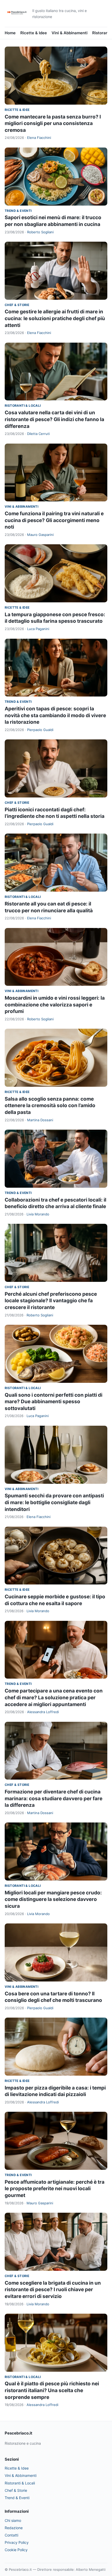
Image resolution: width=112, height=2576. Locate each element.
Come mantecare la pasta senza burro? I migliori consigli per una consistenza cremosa (53, 123)
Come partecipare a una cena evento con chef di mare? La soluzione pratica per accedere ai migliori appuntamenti (54, 1697)
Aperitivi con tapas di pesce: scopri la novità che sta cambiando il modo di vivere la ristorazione (55, 715)
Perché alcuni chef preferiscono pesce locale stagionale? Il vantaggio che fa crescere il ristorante (51, 1301)
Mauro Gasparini (40, 535)
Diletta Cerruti (38, 434)
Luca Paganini (38, 629)
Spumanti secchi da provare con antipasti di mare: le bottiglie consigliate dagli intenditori (54, 1502)
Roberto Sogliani (40, 232)
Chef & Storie (17, 305)
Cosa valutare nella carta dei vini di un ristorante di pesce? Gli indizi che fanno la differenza (54, 419)
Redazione (14, 2528)
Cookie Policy (16, 2550)
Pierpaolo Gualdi (40, 730)
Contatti (11, 2535)
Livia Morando (38, 1214)
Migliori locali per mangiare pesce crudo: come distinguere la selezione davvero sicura (53, 1899)
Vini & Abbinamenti (70, 33)
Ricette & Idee (34, 33)
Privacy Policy (17, 2542)
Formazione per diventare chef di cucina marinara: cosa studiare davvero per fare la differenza (54, 1798)
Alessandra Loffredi (43, 1712)
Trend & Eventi (18, 211)
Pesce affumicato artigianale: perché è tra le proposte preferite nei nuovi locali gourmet (55, 2189)
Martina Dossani (40, 1120)
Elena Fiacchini (39, 138)
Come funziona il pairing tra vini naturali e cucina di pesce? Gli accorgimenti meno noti (54, 520)
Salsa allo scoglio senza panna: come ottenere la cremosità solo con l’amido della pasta (50, 1106)
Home (10, 33)
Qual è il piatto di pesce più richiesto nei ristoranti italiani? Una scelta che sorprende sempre (52, 2390)
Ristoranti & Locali (23, 406)
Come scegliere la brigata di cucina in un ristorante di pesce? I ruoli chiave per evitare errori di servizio (53, 2290)
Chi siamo (13, 2520)
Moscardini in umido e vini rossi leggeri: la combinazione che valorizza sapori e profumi (55, 1005)
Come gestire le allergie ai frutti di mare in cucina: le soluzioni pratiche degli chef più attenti (55, 318)
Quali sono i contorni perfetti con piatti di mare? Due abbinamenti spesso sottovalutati (54, 1402)
